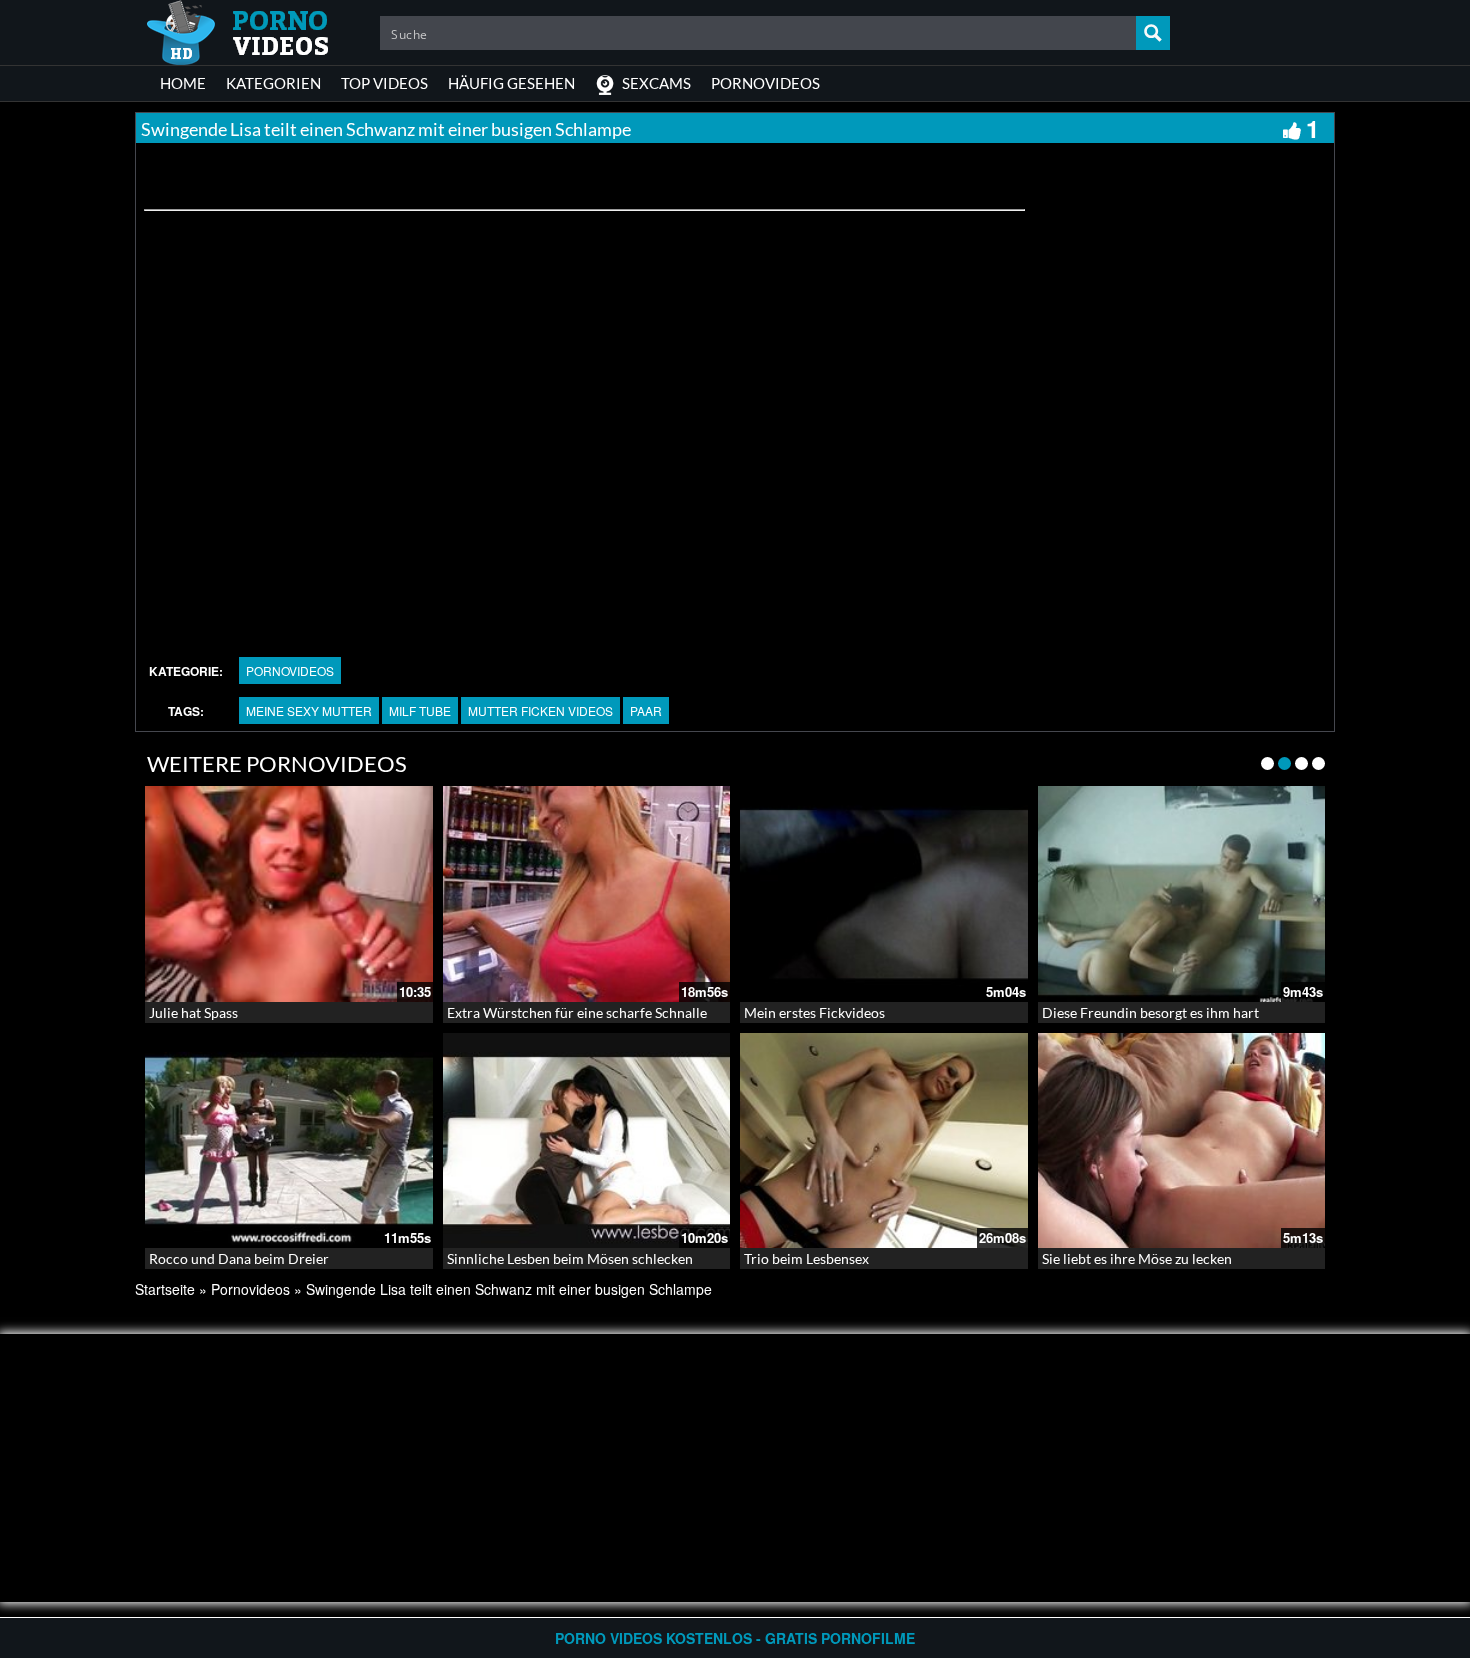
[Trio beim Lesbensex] (884, 1141)
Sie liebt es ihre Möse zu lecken (1137, 1258)
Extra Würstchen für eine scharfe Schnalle (577, 1012)
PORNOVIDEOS (765, 83)
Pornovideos (290, 670)
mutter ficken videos (540, 710)
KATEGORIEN (273, 83)
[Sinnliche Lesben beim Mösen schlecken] (587, 1141)
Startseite (165, 1289)
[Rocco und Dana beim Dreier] (289, 1141)
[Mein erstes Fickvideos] (884, 894)
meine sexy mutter (309, 710)
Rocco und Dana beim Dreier (239, 1258)
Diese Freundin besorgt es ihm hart (1150, 1012)
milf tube (420, 710)
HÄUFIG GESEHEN (511, 83)
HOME (183, 83)
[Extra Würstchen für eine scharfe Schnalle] (587, 894)
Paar (646, 710)
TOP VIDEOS (384, 83)
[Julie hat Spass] (289, 894)
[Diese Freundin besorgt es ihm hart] (1182, 894)
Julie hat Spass (193, 1012)
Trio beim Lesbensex (806, 1258)
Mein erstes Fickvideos (814, 1012)
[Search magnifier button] (1153, 33)
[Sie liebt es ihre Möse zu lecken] (1182, 1141)
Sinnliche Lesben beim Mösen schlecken (570, 1258)
